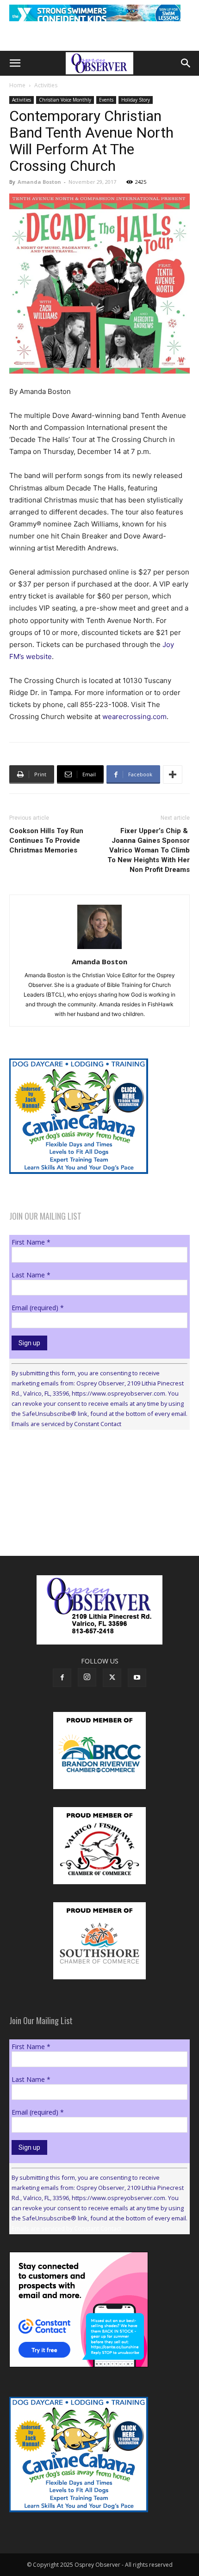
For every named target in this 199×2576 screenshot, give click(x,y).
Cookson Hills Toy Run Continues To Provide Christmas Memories (46, 841)
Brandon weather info (79, 1522)
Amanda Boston (39, 182)
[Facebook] (62, 1678)
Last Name (31, 1275)
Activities (46, 85)
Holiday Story (136, 100)
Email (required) (38, 1308)
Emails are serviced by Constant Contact (66, 1424)
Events (106, 100)
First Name (31, 1242)
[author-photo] (99, 949)
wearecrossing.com (134, 717)
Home (17, 85)
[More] (173, 774)
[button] (15, 63)
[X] (112, 1678)
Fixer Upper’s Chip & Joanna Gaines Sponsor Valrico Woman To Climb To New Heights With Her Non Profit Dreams (149, 850)
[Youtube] (137, 1678)
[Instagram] (87, 1677)
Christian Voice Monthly (65, 100)
